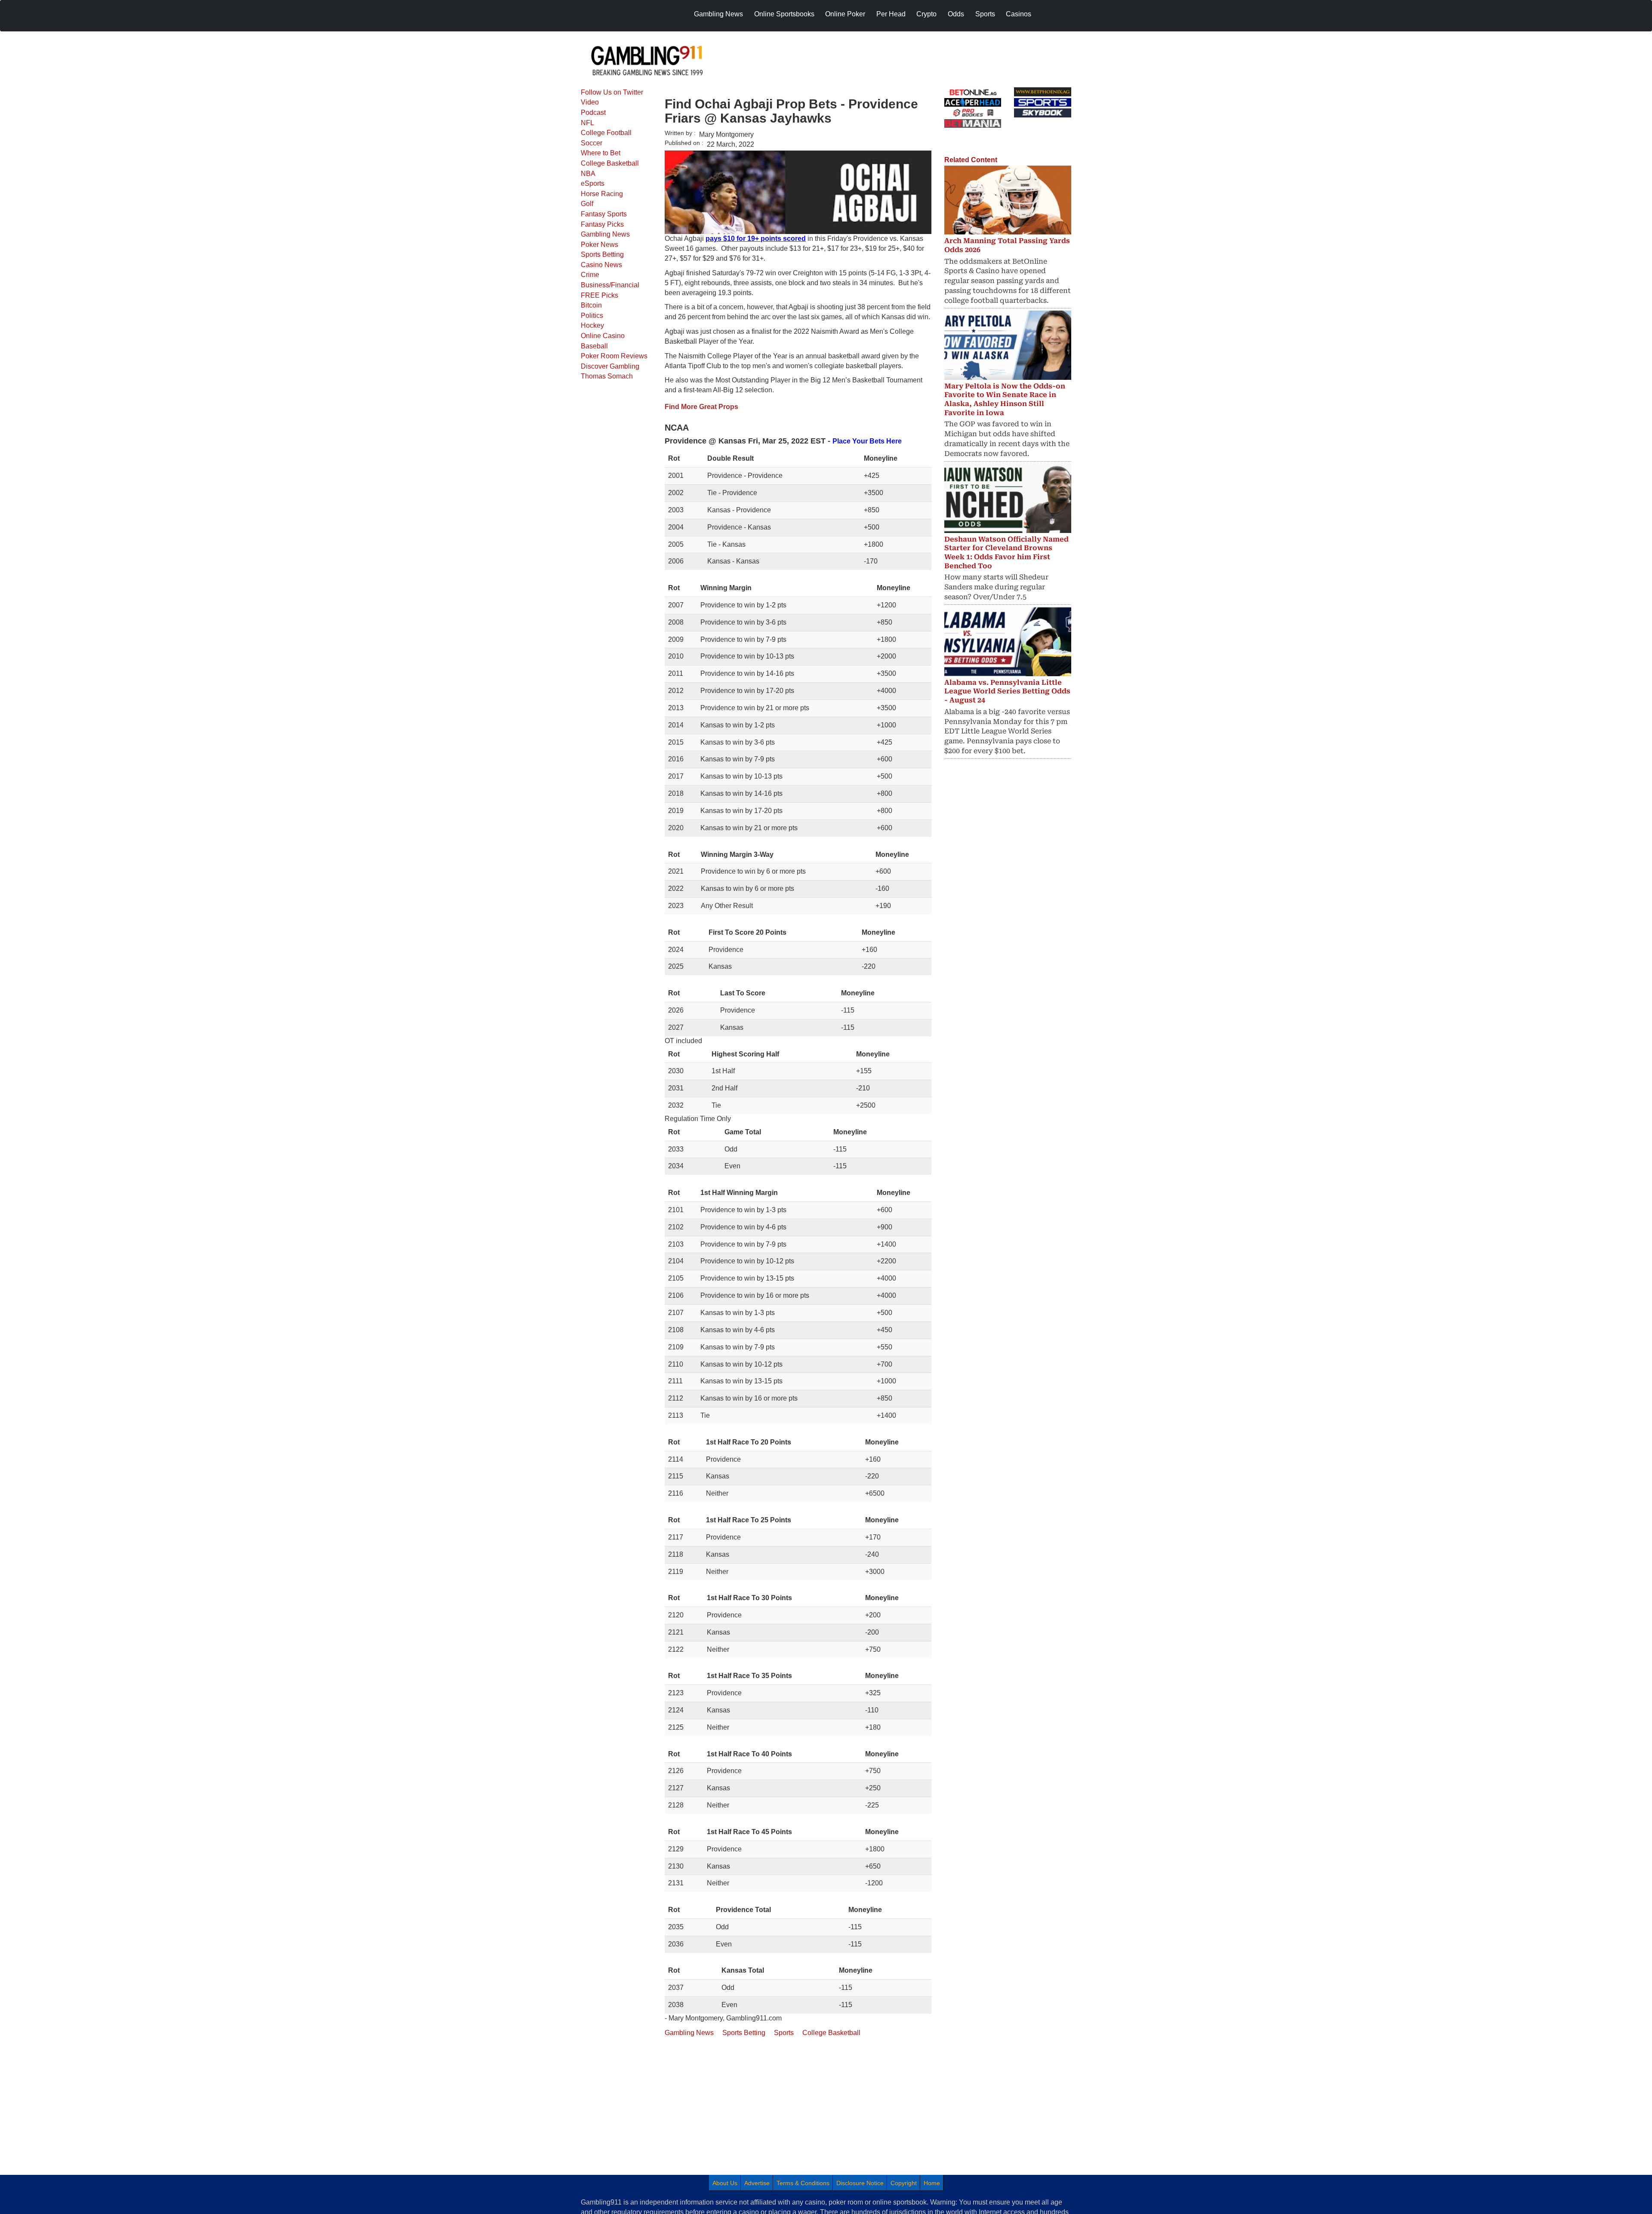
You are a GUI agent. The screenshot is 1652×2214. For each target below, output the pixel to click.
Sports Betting (602, 254)
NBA (588, 174)
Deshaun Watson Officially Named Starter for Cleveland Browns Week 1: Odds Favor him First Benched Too (1006, 553)
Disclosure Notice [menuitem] (860, 2183)
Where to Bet (601, 153)
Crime (590, 275)
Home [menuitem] (932, 2183)
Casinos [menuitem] (1019, 14)
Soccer (592, 143)
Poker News (599, 245)
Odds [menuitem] (956, 14)
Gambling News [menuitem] (718, 14)
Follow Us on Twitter (612, 92)
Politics (592, 316)
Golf (587, 204)
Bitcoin (591, 305)
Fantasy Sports (604, 214)
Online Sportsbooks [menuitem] (784, 14)
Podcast (593, 112)
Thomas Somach (607, 376)
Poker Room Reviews (614, 356)
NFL (587, 123)
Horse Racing (602, 194)
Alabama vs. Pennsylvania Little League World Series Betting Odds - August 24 (1007, 691)
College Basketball (610, 163)
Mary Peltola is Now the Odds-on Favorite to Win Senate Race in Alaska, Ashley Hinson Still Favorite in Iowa (1005, 399)
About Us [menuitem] (725, 2183)
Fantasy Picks (602, 224)
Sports (784, 2033)
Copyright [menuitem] (904, 2183)
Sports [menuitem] (985, 14)
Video (590, 102)
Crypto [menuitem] (926, 14)
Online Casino (603, 336)
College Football (606, 133)
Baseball (594, 346)
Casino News (601, 265)
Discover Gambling (610, 366)
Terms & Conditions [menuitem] (803, 2183)
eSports (593, 183)
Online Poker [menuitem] (845, 14)
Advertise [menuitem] (757, 2183)
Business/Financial (610, 285)
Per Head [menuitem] (891, 14)
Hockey (592, 325)
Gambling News (605, 234)
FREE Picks (599, 295)
